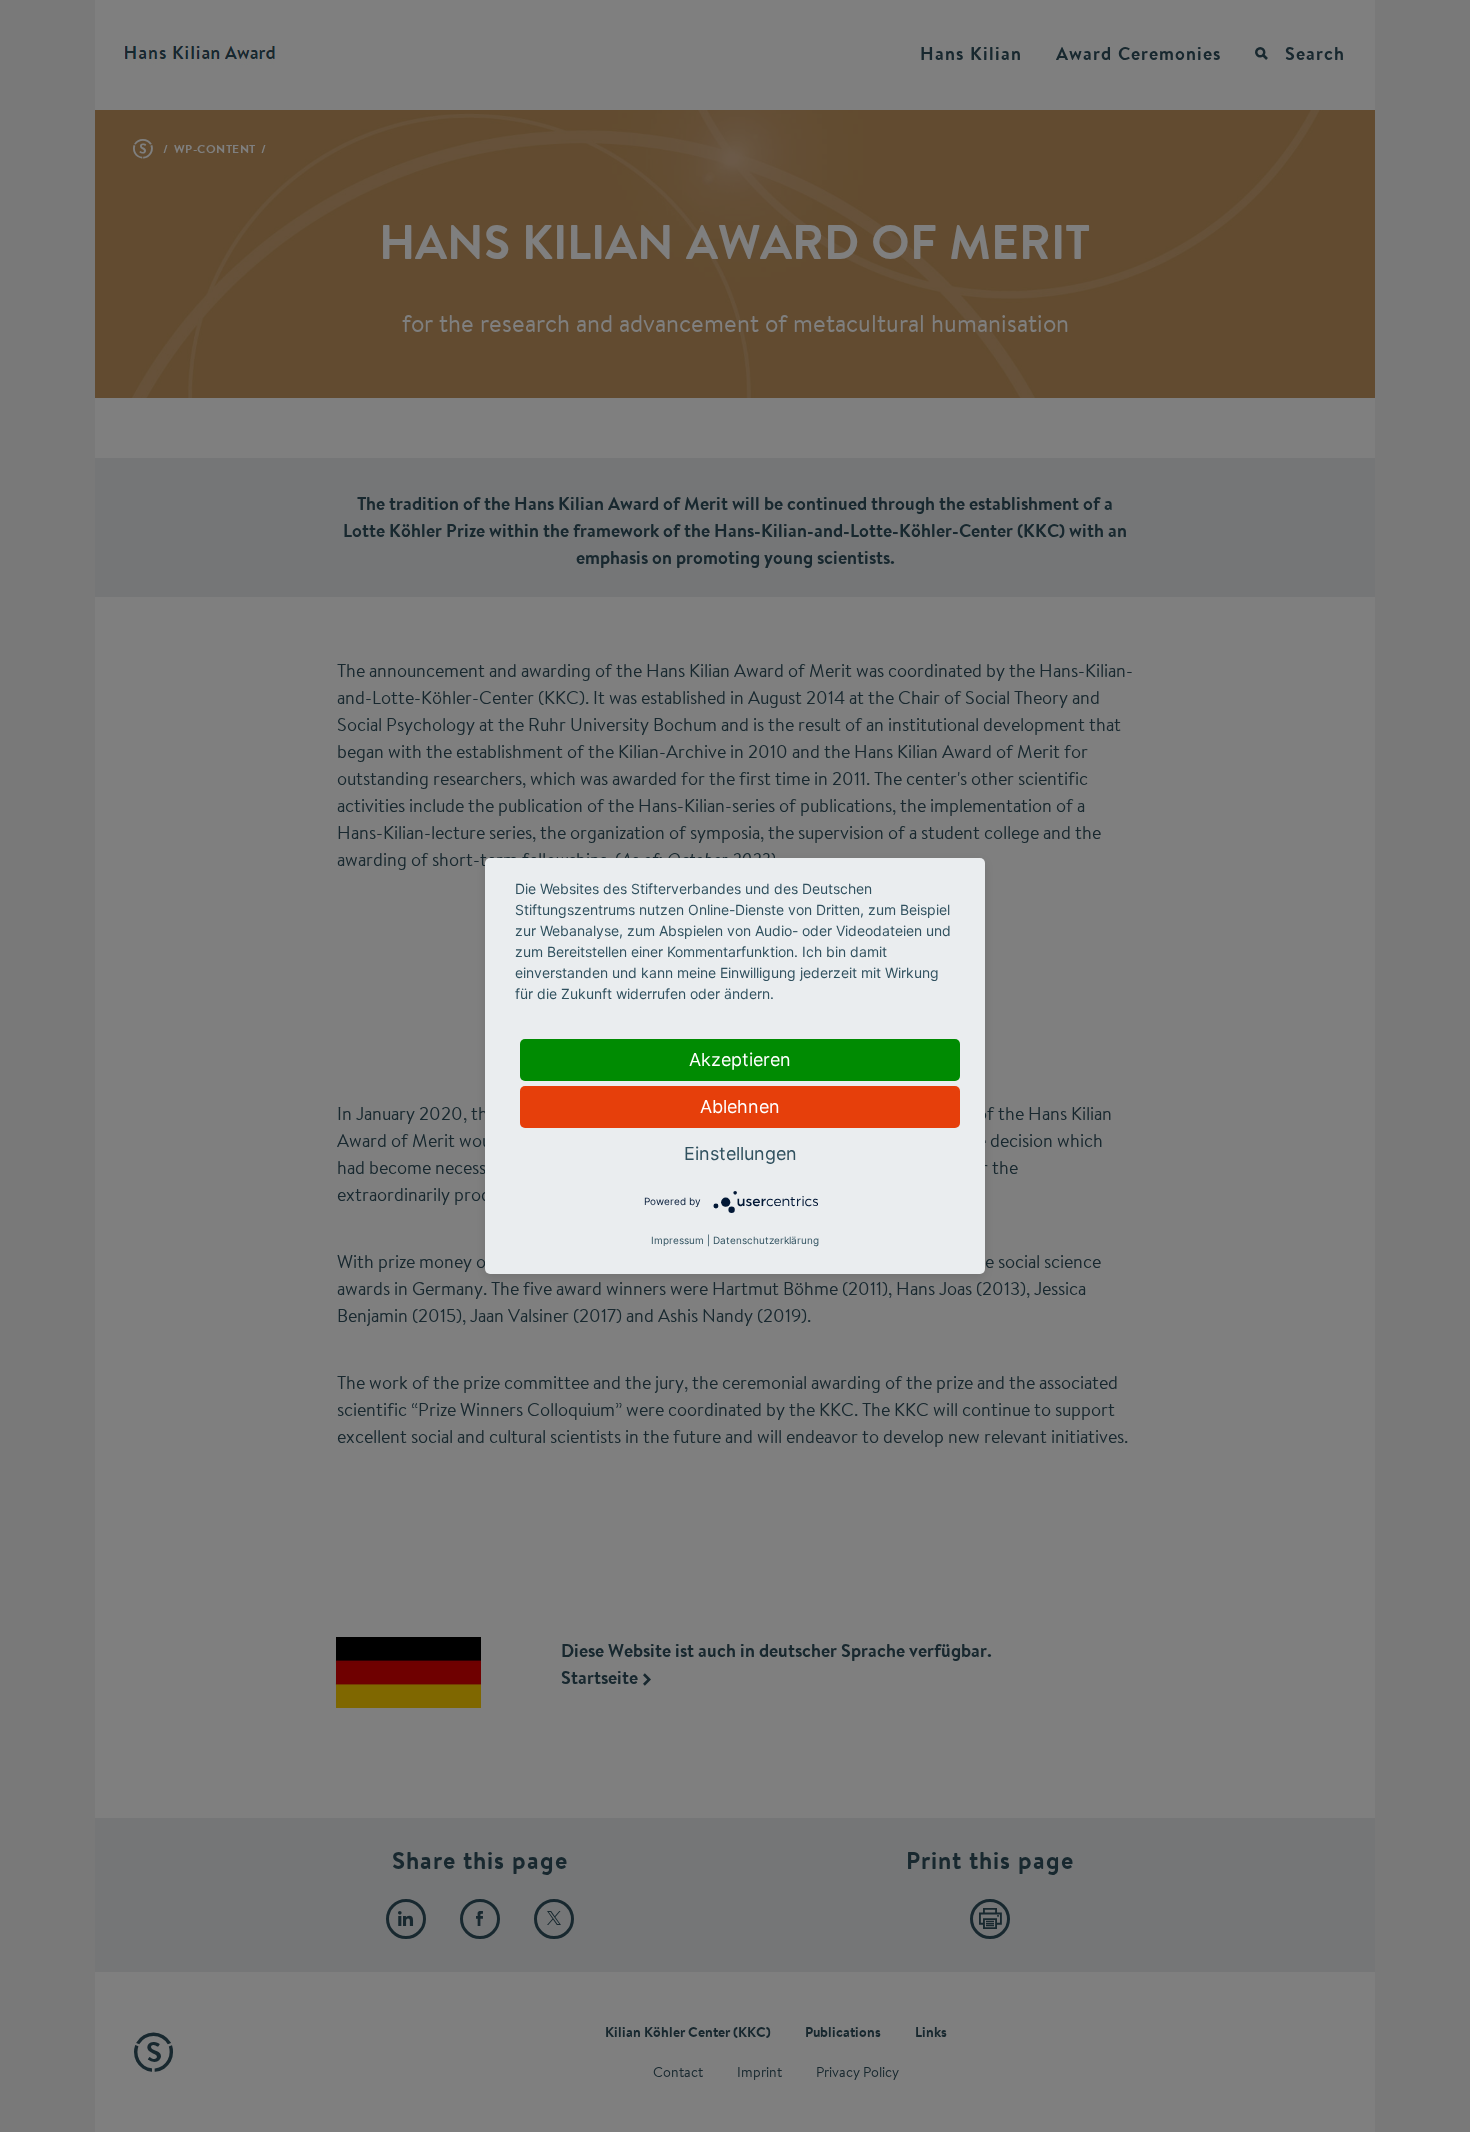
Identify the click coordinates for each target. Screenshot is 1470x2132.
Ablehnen (740, 1106)
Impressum (677, 1240)
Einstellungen (740, 1153)
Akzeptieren (740, 1059)
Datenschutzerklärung (766, 1240)
